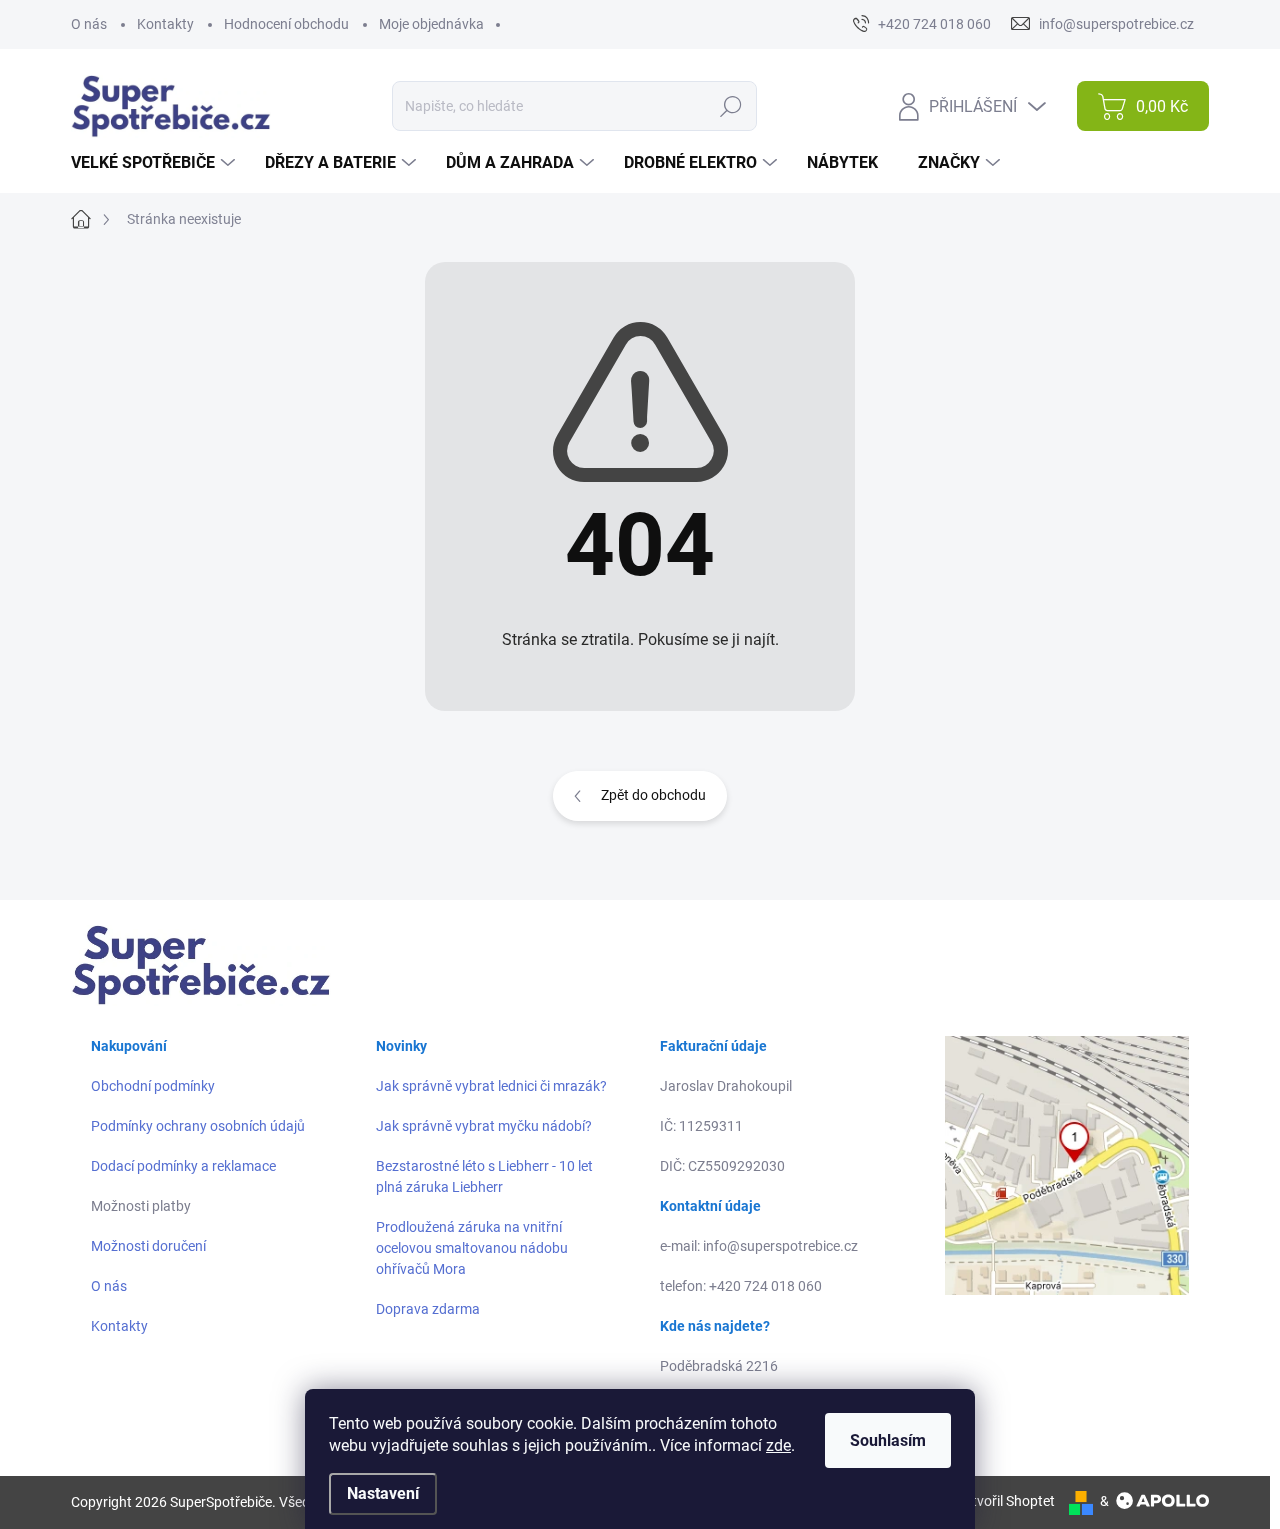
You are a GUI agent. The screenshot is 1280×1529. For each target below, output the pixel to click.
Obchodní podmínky (153, 1086)
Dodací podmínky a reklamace (183, 1166)
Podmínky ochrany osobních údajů (198, 1126)
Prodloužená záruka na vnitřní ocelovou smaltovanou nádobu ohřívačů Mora (472, 1248)
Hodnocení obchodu (286, 24)
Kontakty (165, 24)
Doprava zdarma (428, 1309)
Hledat (731, 106)
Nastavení (383, 1493)
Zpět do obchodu (653, 795)
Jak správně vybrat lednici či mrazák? (491, 1086)
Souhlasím (888, 1440)
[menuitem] (155, 163)
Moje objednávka (431, 24)
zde (778, 1445)
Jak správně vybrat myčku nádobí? (484, 1126)
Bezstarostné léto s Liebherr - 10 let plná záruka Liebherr (484, 1176)
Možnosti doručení (148, 1246)
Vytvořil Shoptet (1005, 1501)
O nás (89, 24)
